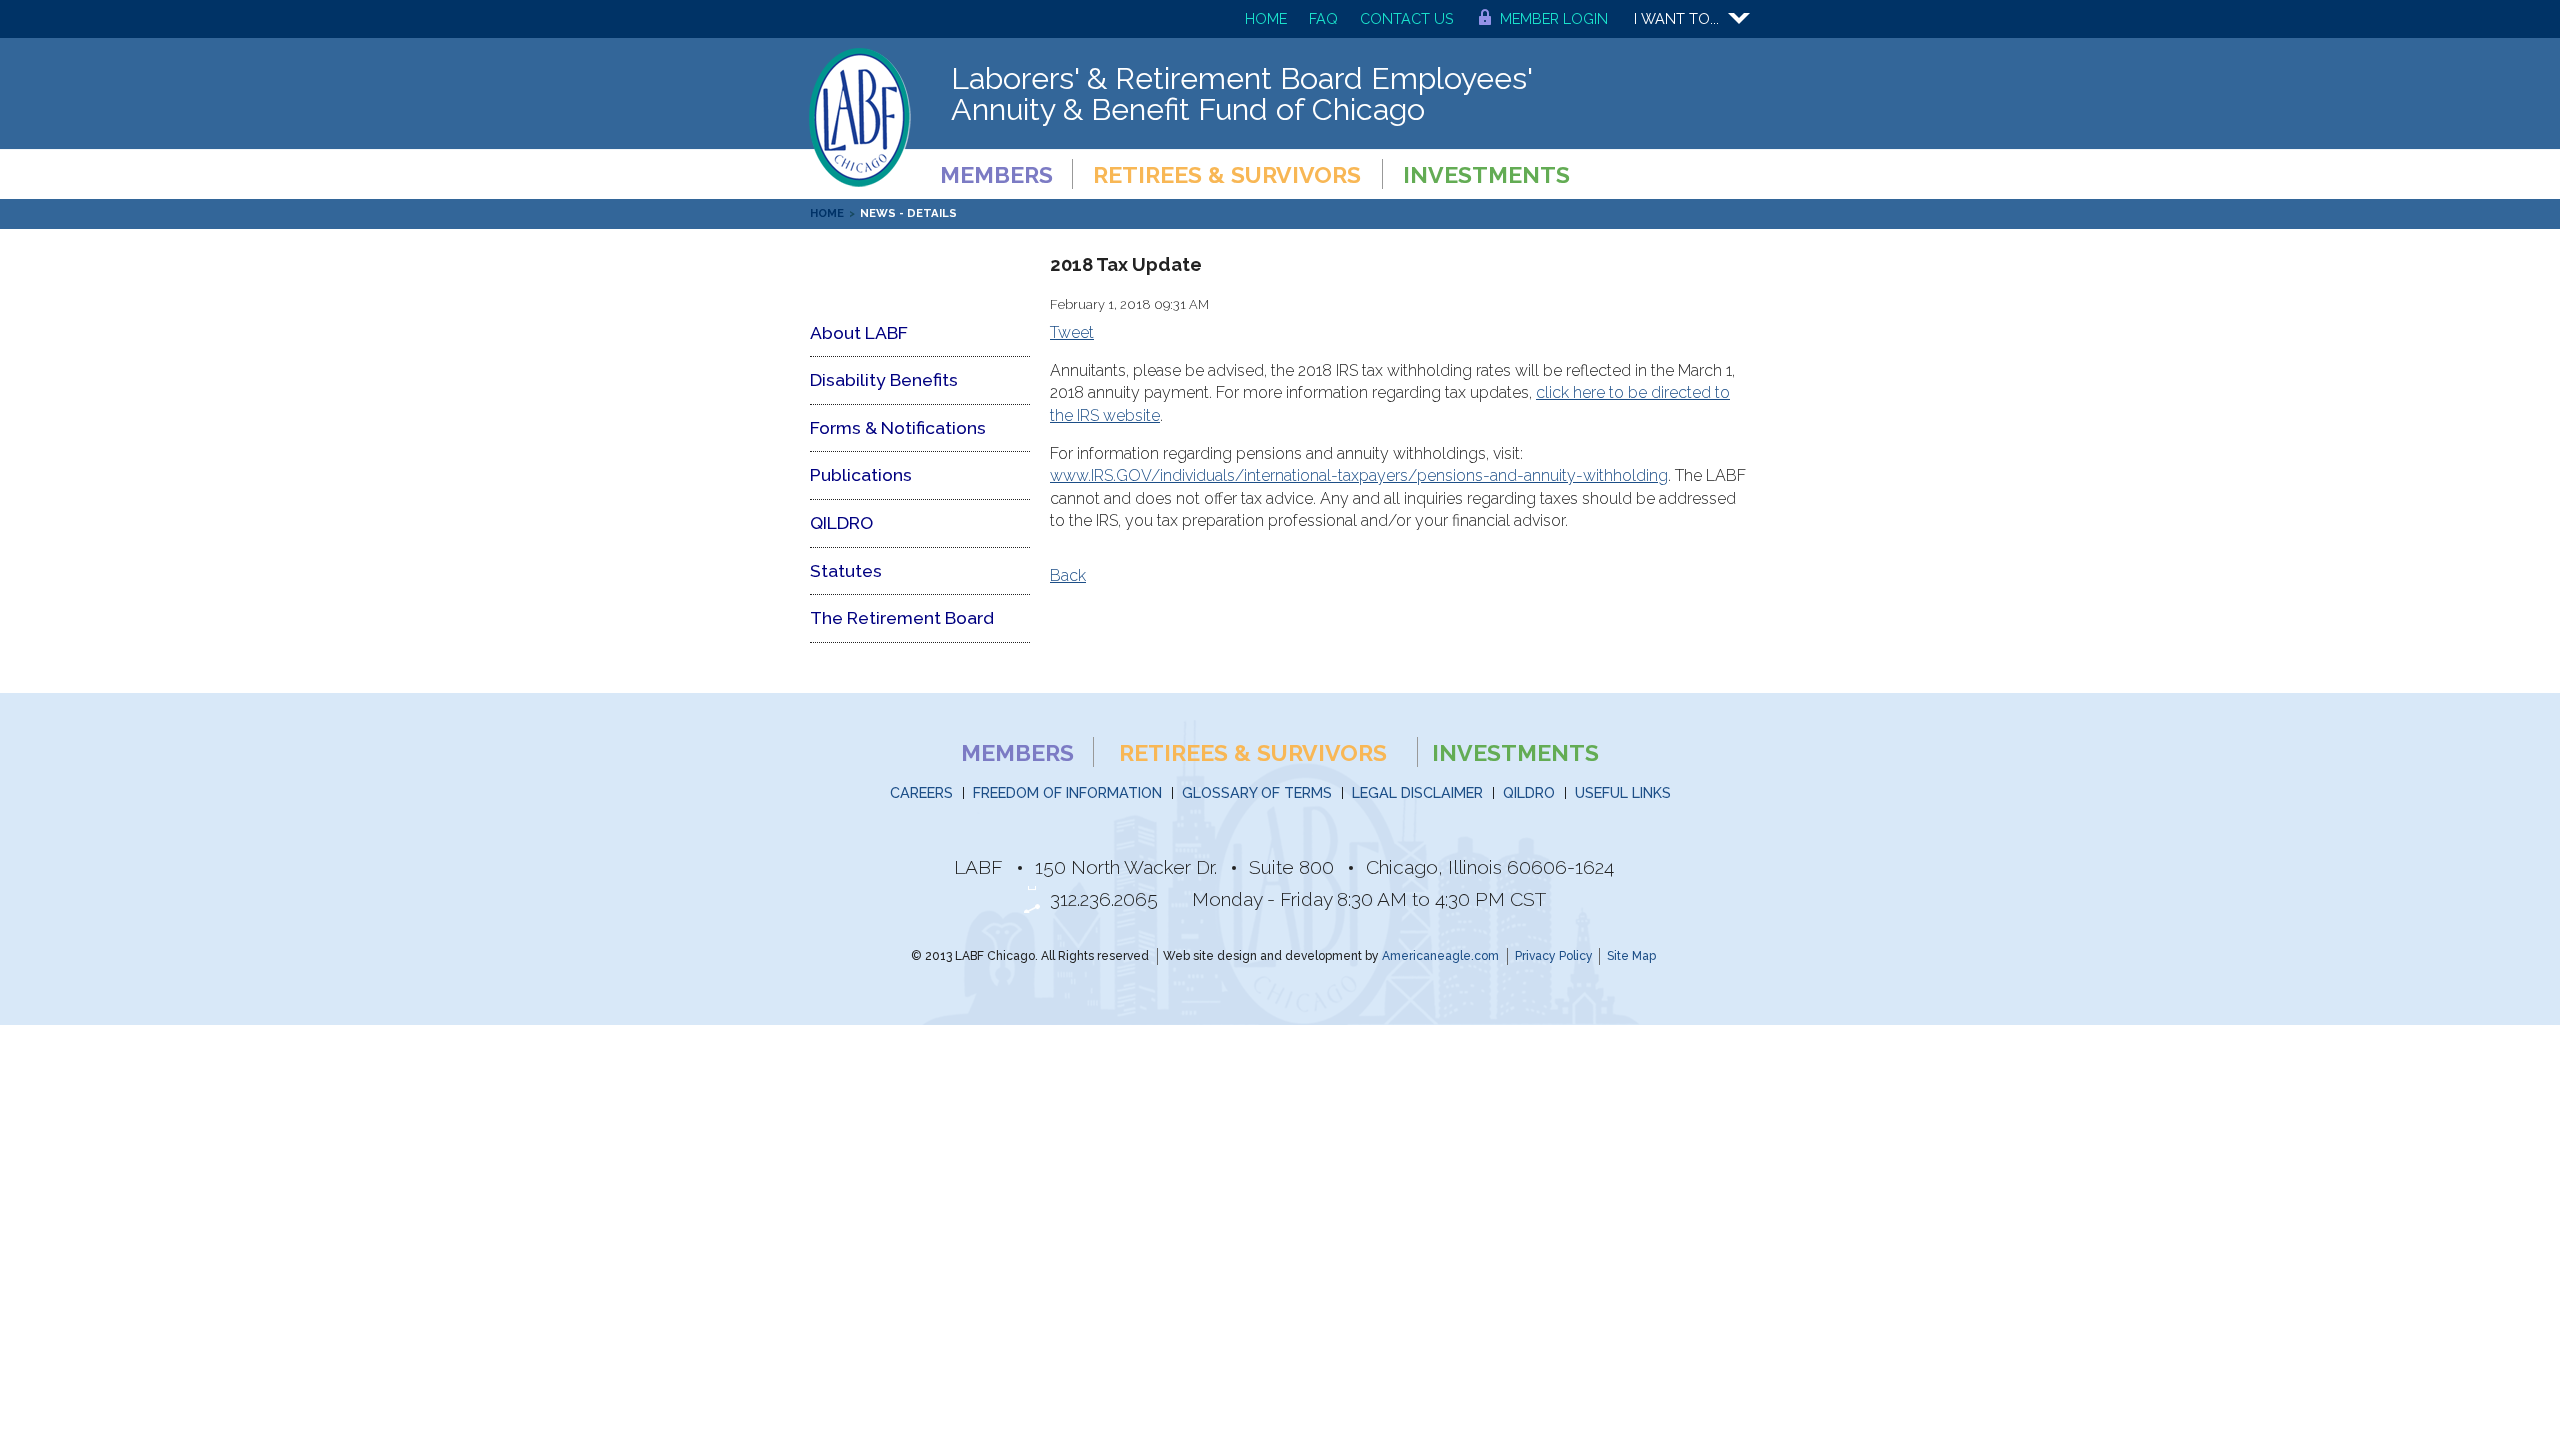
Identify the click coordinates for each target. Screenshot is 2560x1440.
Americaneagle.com (1440, 956)
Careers (921, 792)
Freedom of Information (1067, 792)
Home (1266, 18)
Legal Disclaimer (1417, 792)
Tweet (1072, 332)
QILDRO (1529, 792)
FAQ (1323, 18)
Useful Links (1623, 792)
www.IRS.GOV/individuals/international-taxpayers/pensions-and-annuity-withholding (1359, 475)
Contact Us (1407, 18)
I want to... (1676, 18)
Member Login (1554, 18)
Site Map (1631, 956)
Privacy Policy (1554, 956)
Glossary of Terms (1257, 792)
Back (1068, 575)
